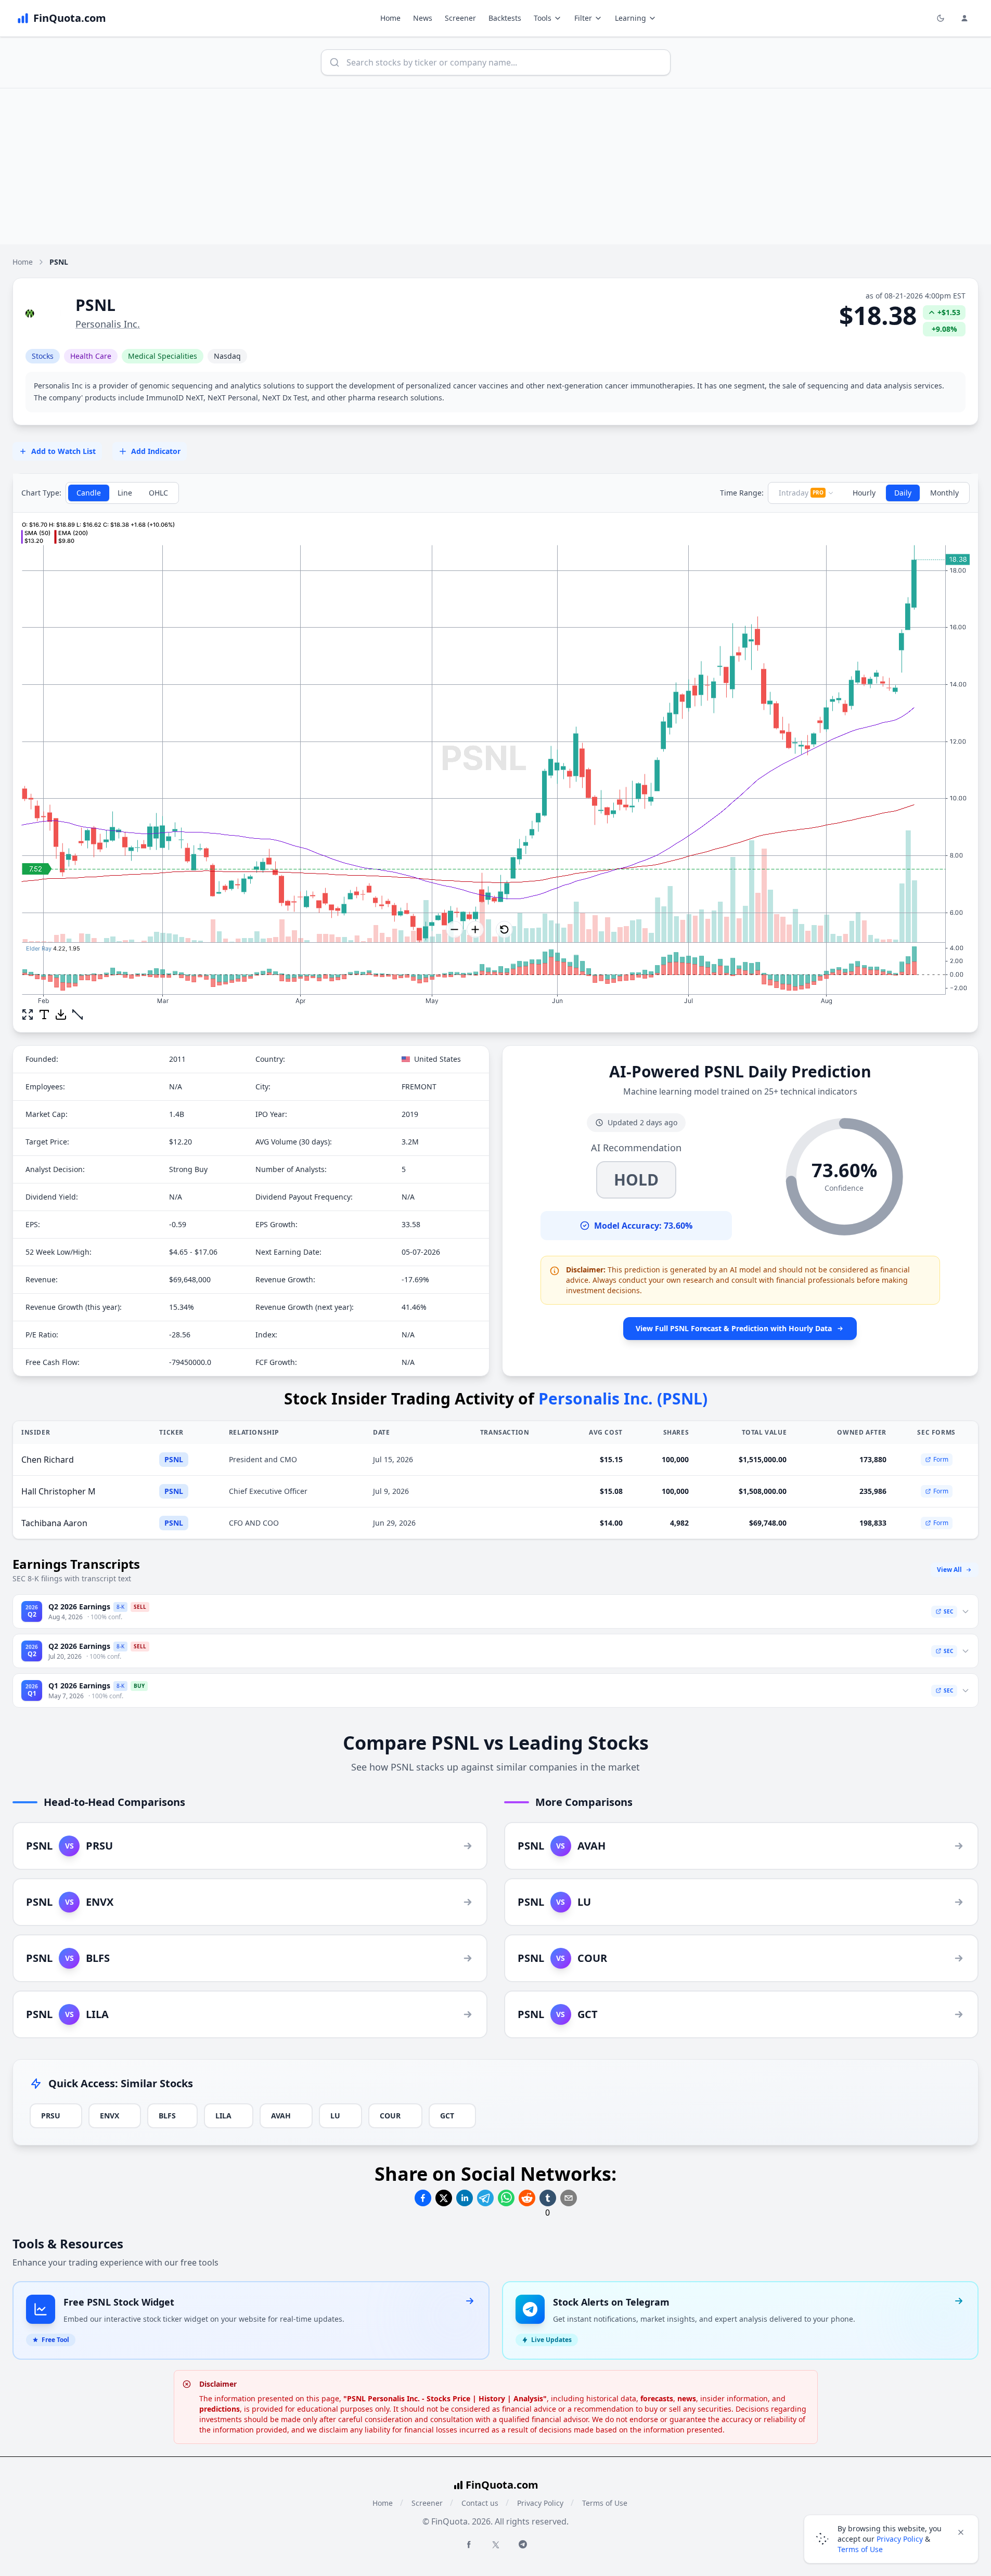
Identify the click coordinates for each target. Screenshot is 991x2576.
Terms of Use (605, 2503)
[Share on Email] (569, 2198)
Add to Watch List (63, 451)
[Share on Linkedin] (465, 2198)
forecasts (657, 2398)
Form (941, 1459)
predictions (220, 2409)
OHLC (158, 493)
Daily (903, 493)
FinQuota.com (502, 2485)
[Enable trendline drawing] (78, 1014)
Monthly (944, 493)
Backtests (505, 18)
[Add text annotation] (44, 1014)
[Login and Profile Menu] (964, 18)
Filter (583, 18)
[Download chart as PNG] (61, 1014)
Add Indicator (156, 451)
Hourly (864, 493)
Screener (460, 18)
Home (390, 18)
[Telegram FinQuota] (523, 2544)
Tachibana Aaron (54, 1523)
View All (949, 1570)
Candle (89, 493)
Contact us (480, 2503)
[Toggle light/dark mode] (941, 18)
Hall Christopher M (59, 1491)
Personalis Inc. (108, 324)
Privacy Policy (540, 2503)
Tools (543, 18)
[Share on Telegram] (485, 2198)
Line (125, 493)
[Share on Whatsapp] (506, 2198)
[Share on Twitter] (444, 2198)
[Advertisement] (496, 166)
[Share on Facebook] (423, 2198)
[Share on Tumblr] (548, 2198)
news (687, 2398)
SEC (948, 1611)
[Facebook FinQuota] (469, 2544)
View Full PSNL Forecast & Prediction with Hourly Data (734, 1328)
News (423, 18)
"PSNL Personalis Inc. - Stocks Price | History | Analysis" (445, 2398)
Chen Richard (48, 1460)
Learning (630, 18)
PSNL (174, 1459)
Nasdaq (227, 356)
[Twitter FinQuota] (496, 2545)
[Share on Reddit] (527, 2198)
